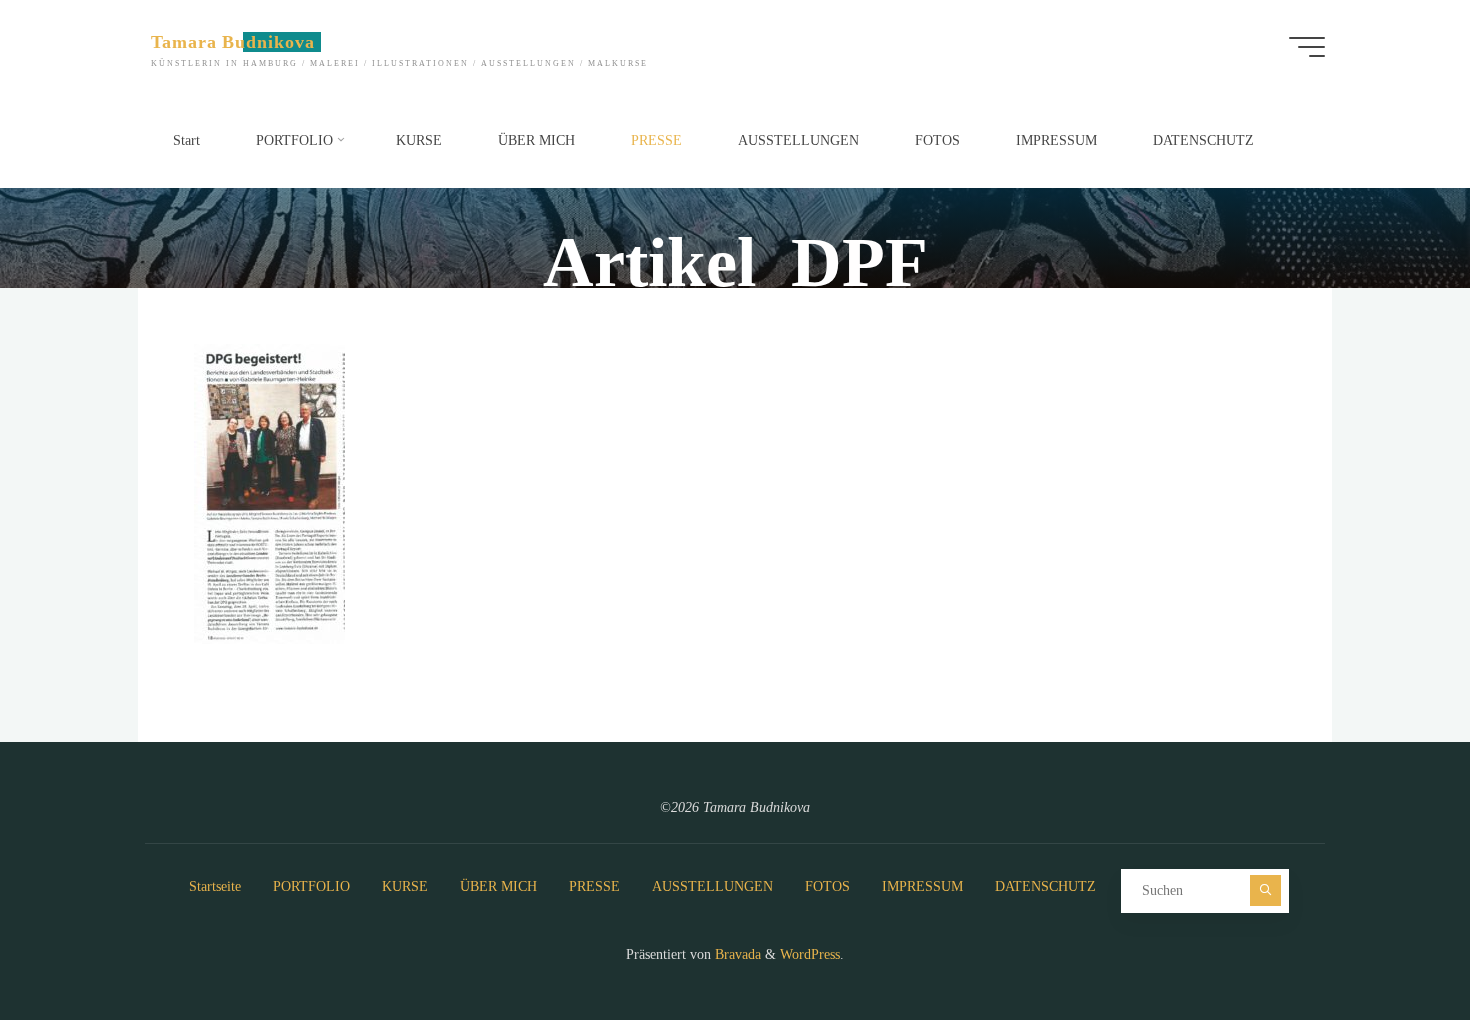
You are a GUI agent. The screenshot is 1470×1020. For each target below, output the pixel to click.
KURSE (405, 886)
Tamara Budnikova (233, 42)
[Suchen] (1265, 890)
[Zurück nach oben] (1392, 942)
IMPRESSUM (922, 886)
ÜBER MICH (498, 886)
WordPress (810, 954)
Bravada (736, 954)
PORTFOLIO (311, 886)
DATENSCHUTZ (1045, 886)
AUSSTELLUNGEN (712, 886)
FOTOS (827, 886)
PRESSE (594, 886)
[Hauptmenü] (1307, 47)
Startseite (215, 886)
